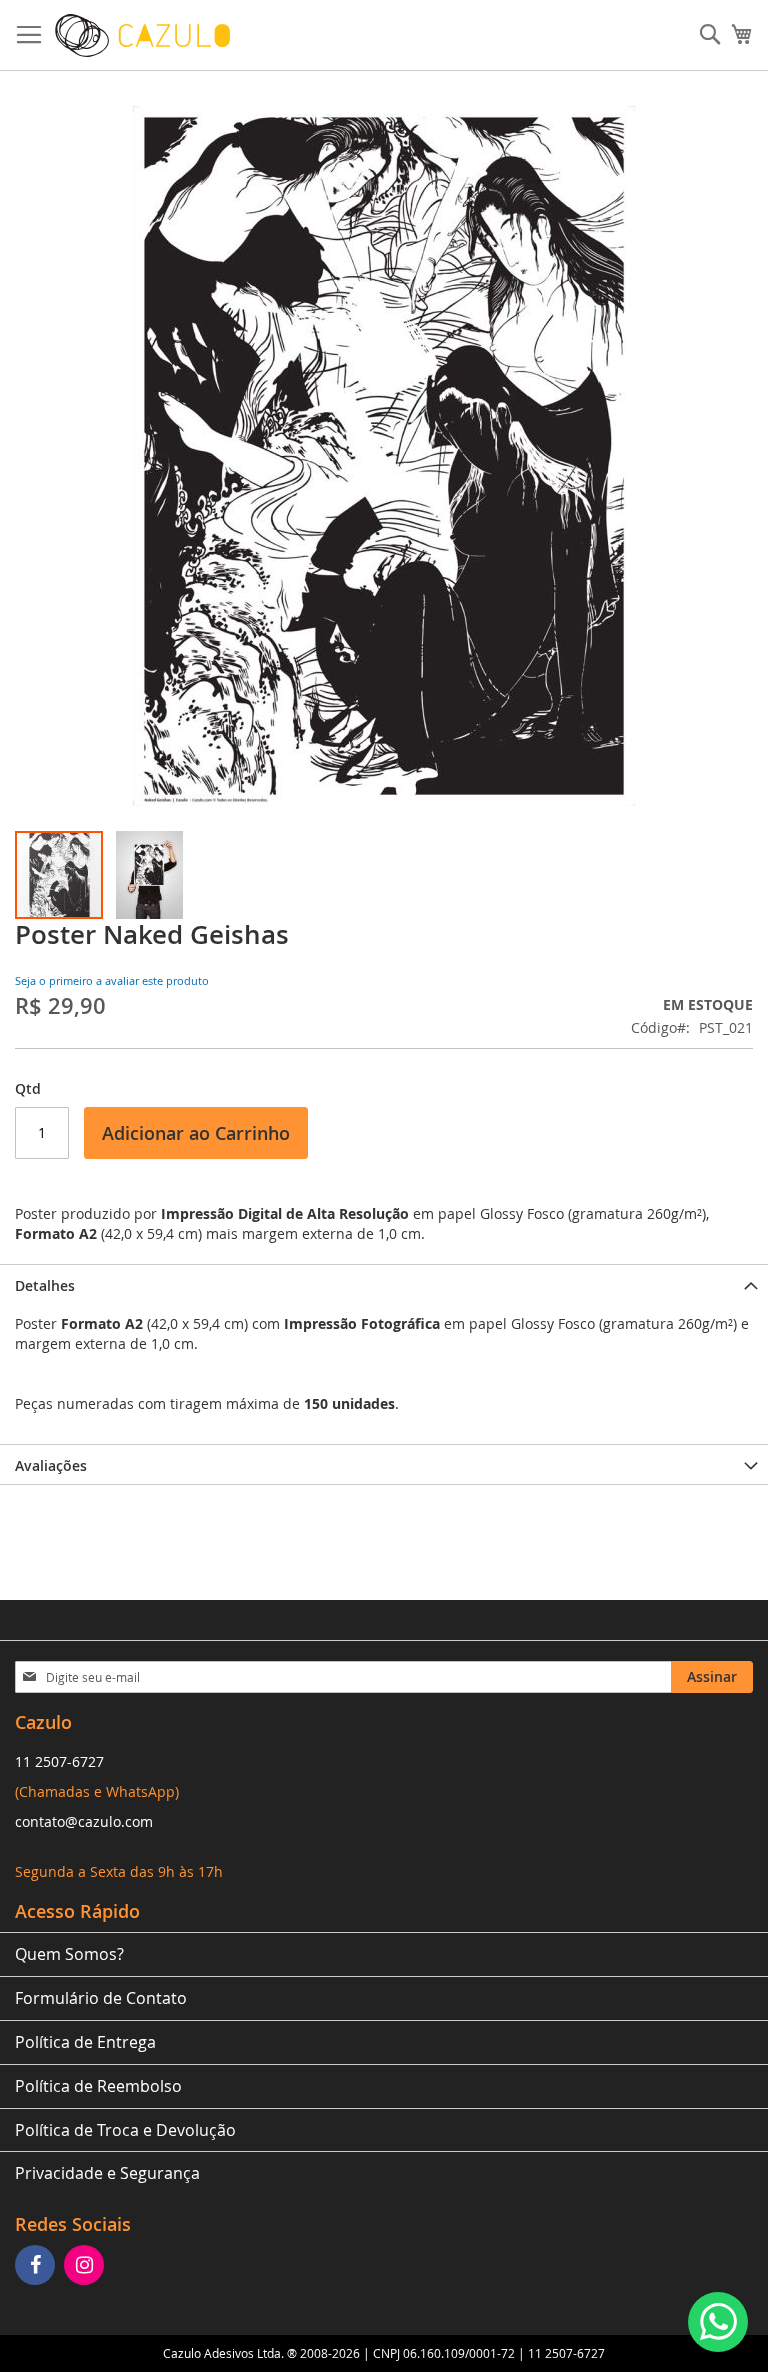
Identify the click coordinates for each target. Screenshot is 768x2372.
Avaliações (51, 1465)
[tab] (384, 1284)
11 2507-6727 (59, 1761)
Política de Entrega (85, 2042)
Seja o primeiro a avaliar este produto (112, 980)
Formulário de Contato (101, 1998)
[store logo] (142, 35)
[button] (149, 875)
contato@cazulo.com (84, 1821)
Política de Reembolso (98, 2086)
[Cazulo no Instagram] (86, 2266)
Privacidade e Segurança (107, 2173)
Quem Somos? (69, 1954)
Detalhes (45, 1285)
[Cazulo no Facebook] (37, 2266)
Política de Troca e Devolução (125, 2130)
